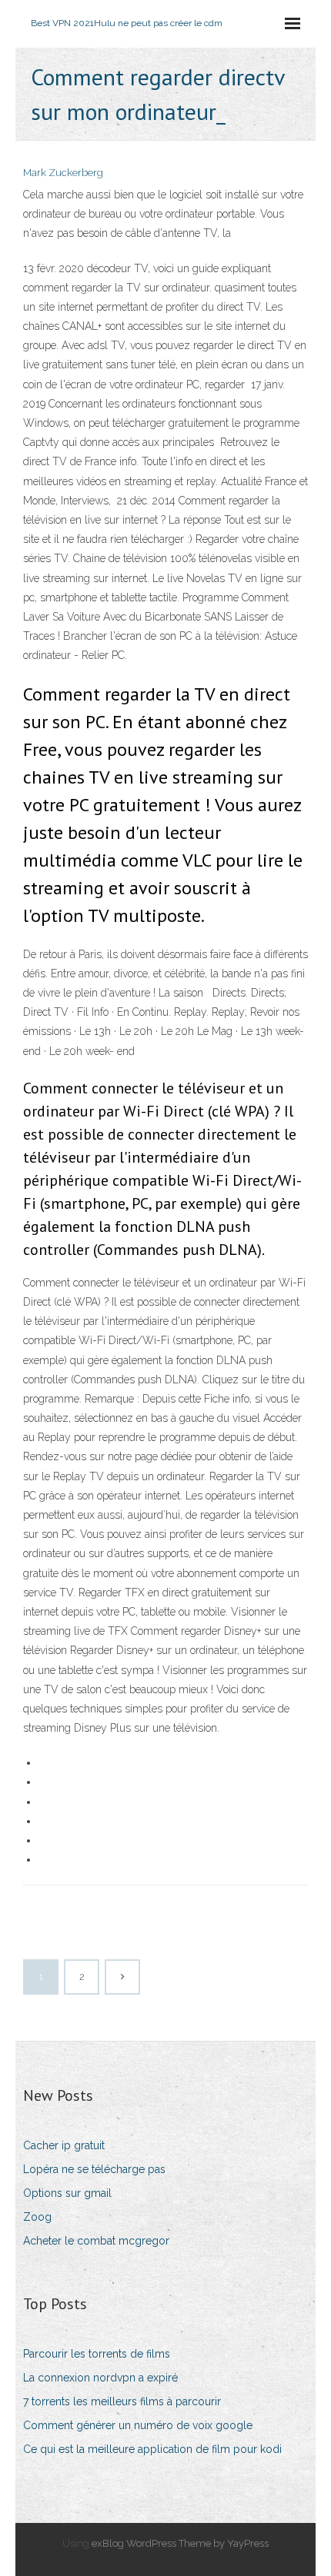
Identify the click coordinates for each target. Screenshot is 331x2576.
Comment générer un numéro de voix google (138, 2425)
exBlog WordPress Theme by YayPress (180, 2543)
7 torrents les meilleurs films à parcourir (122, 2401)
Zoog (37, 2217)
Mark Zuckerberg (63, 173)
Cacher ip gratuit (64, 2145)
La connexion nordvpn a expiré (100, 2378)
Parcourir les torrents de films (97, 2354)
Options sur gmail (67, 2193)
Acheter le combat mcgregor (96, 2241)
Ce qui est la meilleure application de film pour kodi (152, 2449)
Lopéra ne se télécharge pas (94, 2169)
